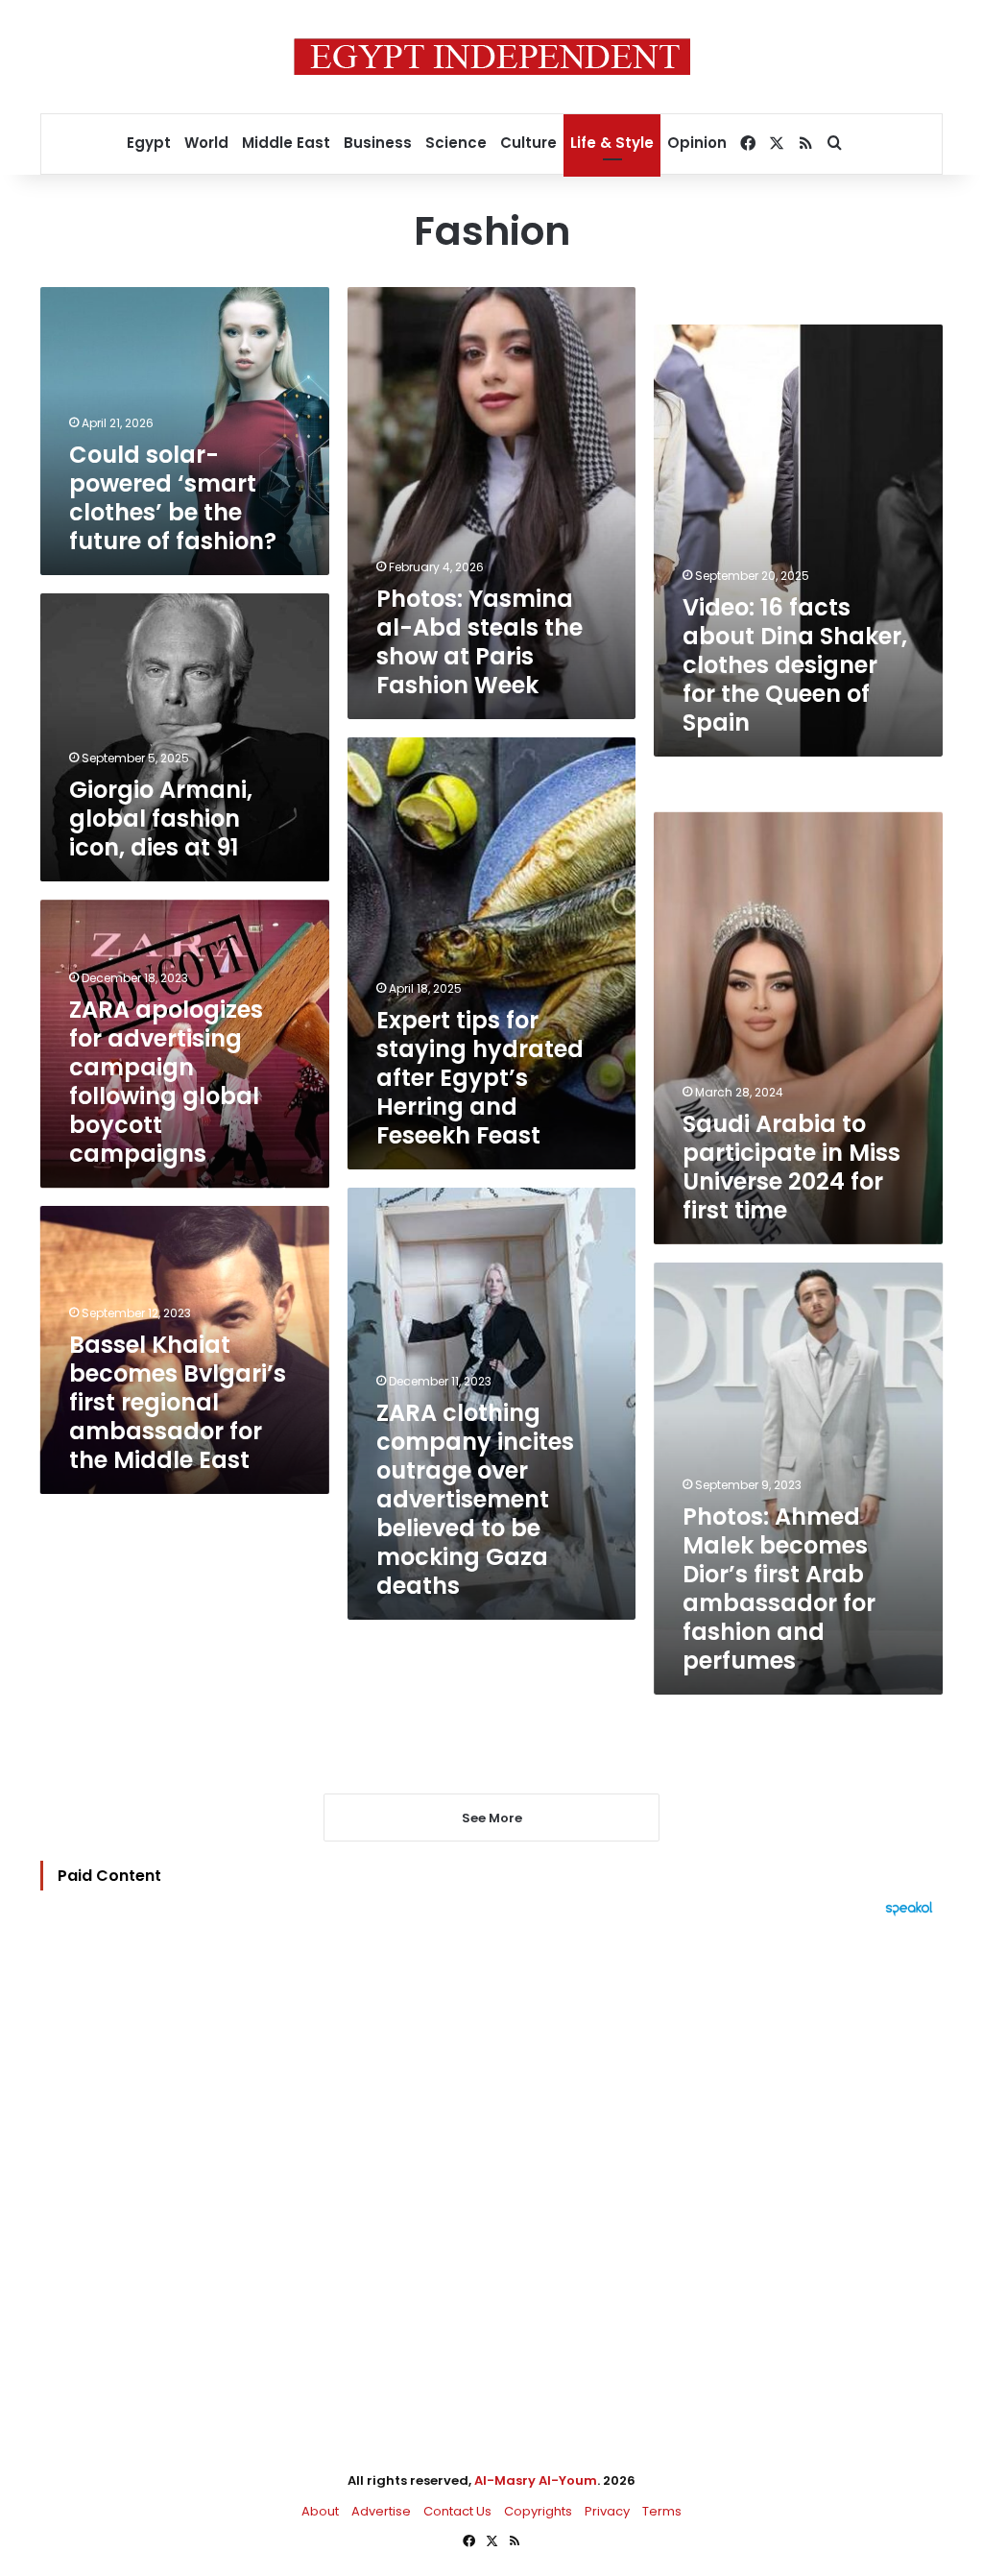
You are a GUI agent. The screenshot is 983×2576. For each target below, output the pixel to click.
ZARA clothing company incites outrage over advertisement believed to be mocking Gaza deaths (475, 1499)
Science (456, 143)
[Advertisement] (491, 2173)
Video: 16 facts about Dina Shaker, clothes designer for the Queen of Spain (795, 665)
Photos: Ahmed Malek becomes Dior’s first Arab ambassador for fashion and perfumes (779, 1589)
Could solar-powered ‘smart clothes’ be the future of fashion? (173, 498)
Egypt (149, 143)
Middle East (286, 143)
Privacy (607, 2511)
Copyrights (538, 2511)
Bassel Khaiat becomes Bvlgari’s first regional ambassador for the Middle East (178, 1402)
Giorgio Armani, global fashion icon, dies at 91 (161, 819)
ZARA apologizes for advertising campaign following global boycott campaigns (166, 1082)
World (206, 143)
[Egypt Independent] (492, 57)
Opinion (697, 143)
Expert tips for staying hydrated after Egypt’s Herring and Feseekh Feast (480, 1078)
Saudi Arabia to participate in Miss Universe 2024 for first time (791, 1167)
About (320, 2511)
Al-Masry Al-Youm (536, 2480)
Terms (662, 2511)
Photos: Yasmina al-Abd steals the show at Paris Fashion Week (480, 642)
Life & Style (612, 143)
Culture (528, 143)
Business (378, 143)
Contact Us (457, 2511)
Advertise (381, 2511)
